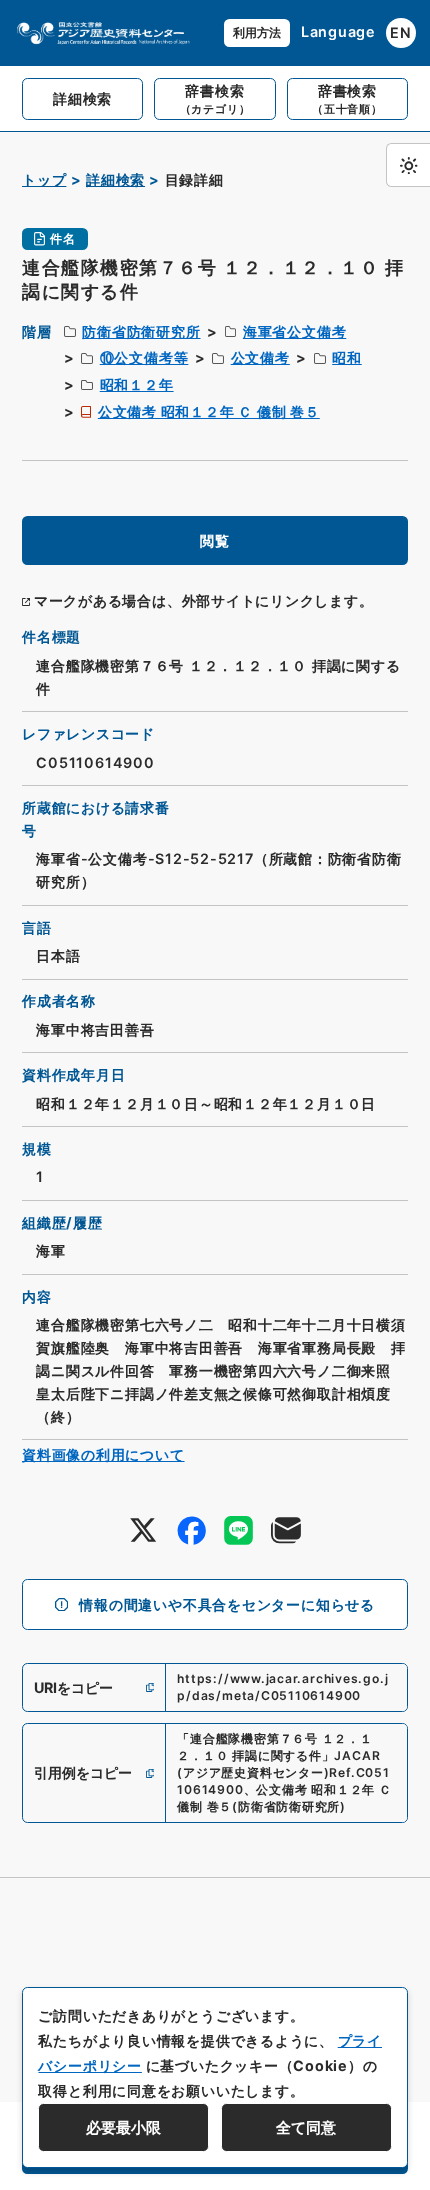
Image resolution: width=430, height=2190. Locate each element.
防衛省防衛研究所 (141, 331)
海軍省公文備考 (294, 331)
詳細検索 (115, 179)
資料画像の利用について (103, 1454)
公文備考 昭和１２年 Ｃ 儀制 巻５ (209, 411)
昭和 (347, 357)
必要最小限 (123, 2127)
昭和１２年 (137, 384)
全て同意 (306, 2127)
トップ (44, 179)
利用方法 (257, 32)
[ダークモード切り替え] (408, 165)
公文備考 (260, 357)
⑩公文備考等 (144, 357)
